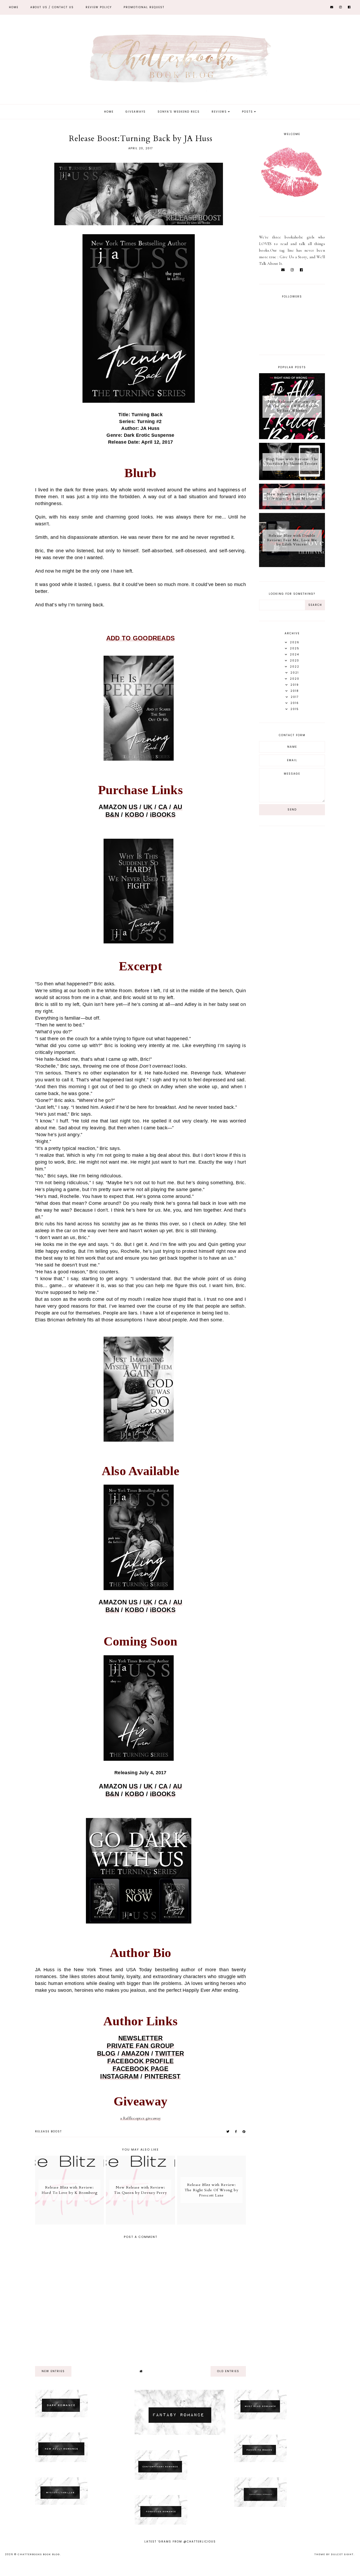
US (133, 807)
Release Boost (48, 2131)
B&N (112, 815)
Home (14, 7)
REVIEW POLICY (99, 7)
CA (163, 807)
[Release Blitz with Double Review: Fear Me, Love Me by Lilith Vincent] (292, 566)
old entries (228, 2371)
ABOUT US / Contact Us (52, 7)
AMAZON (135, 2053)
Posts (247, 112)
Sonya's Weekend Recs (179, 112)
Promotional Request (144, 7)
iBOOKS (163, 815)
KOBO (135, 815)
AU (178, 807)
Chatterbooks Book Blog (39, 2554)
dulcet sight (342, 2554)
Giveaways (136, 112)
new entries (53, 2371)
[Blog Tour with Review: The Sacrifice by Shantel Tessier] (292, 479)
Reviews (219, 112)
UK (148, 807)
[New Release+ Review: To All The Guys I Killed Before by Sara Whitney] (292, 438)
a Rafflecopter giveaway (140, 2118)
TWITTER (169, 2053)
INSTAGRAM (119, 2076)
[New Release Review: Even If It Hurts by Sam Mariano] (292, 508)
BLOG (106, 2053)
